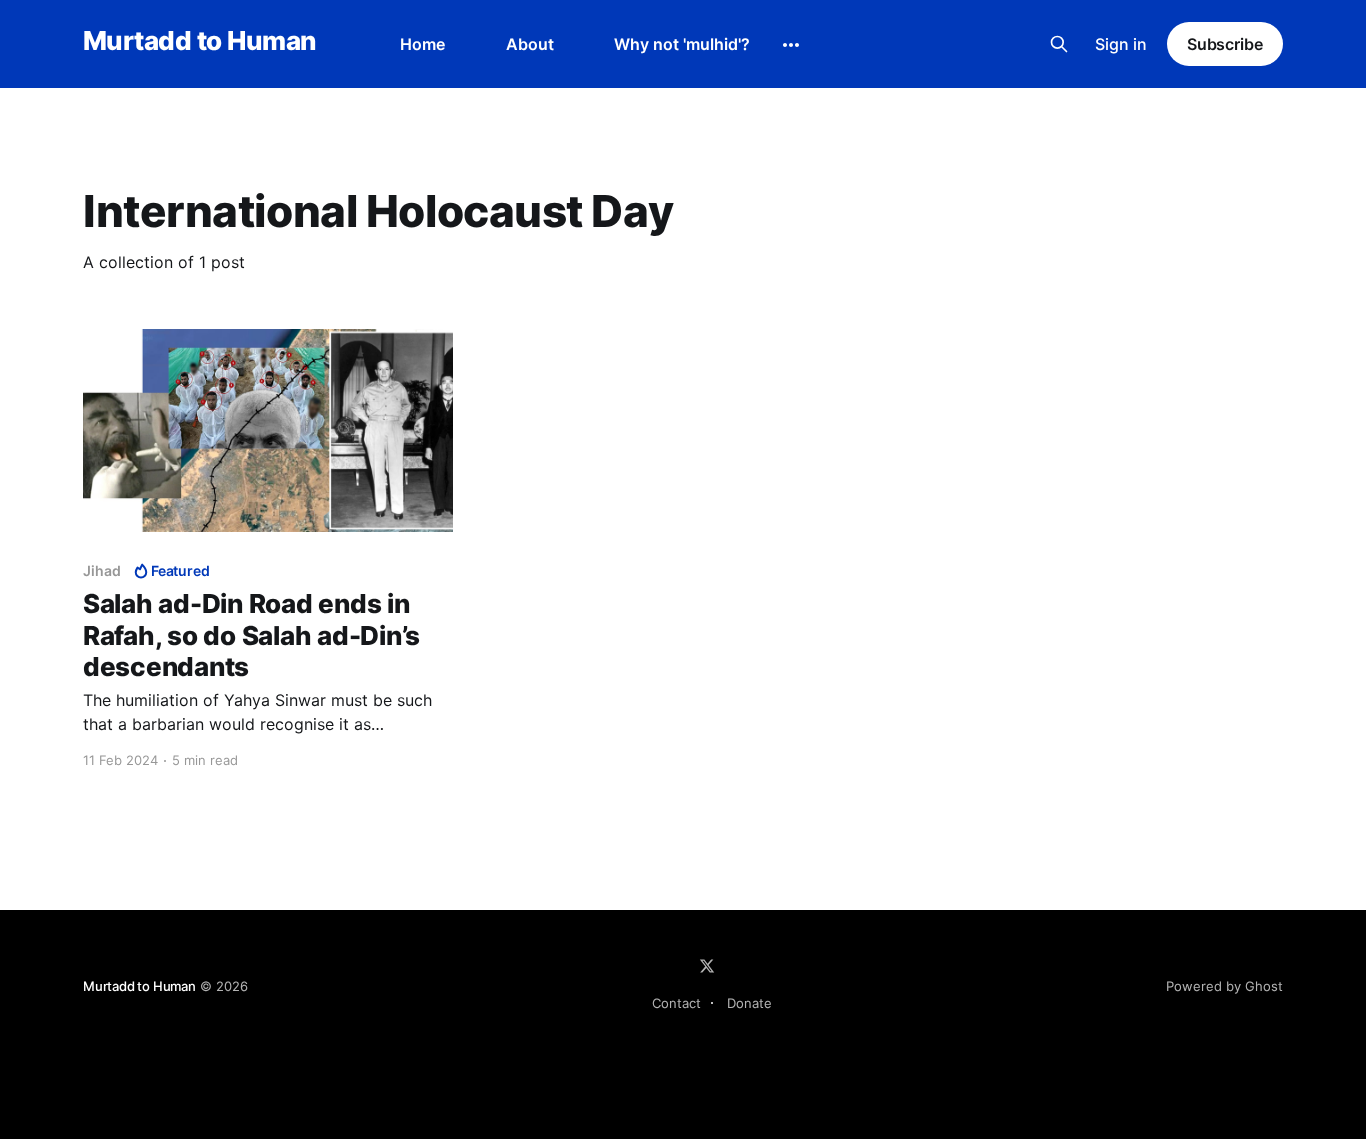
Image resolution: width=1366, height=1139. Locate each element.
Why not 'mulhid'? (682, 44)
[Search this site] (1059, 44)
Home (422, 44)
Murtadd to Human (199, 41)
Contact (676, 1003)
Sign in (1121, 44)
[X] (707, 966)
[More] (791, 45)
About (530, 44)
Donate (749, 1003)
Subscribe (1225, 44)
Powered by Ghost (1224, 986)
